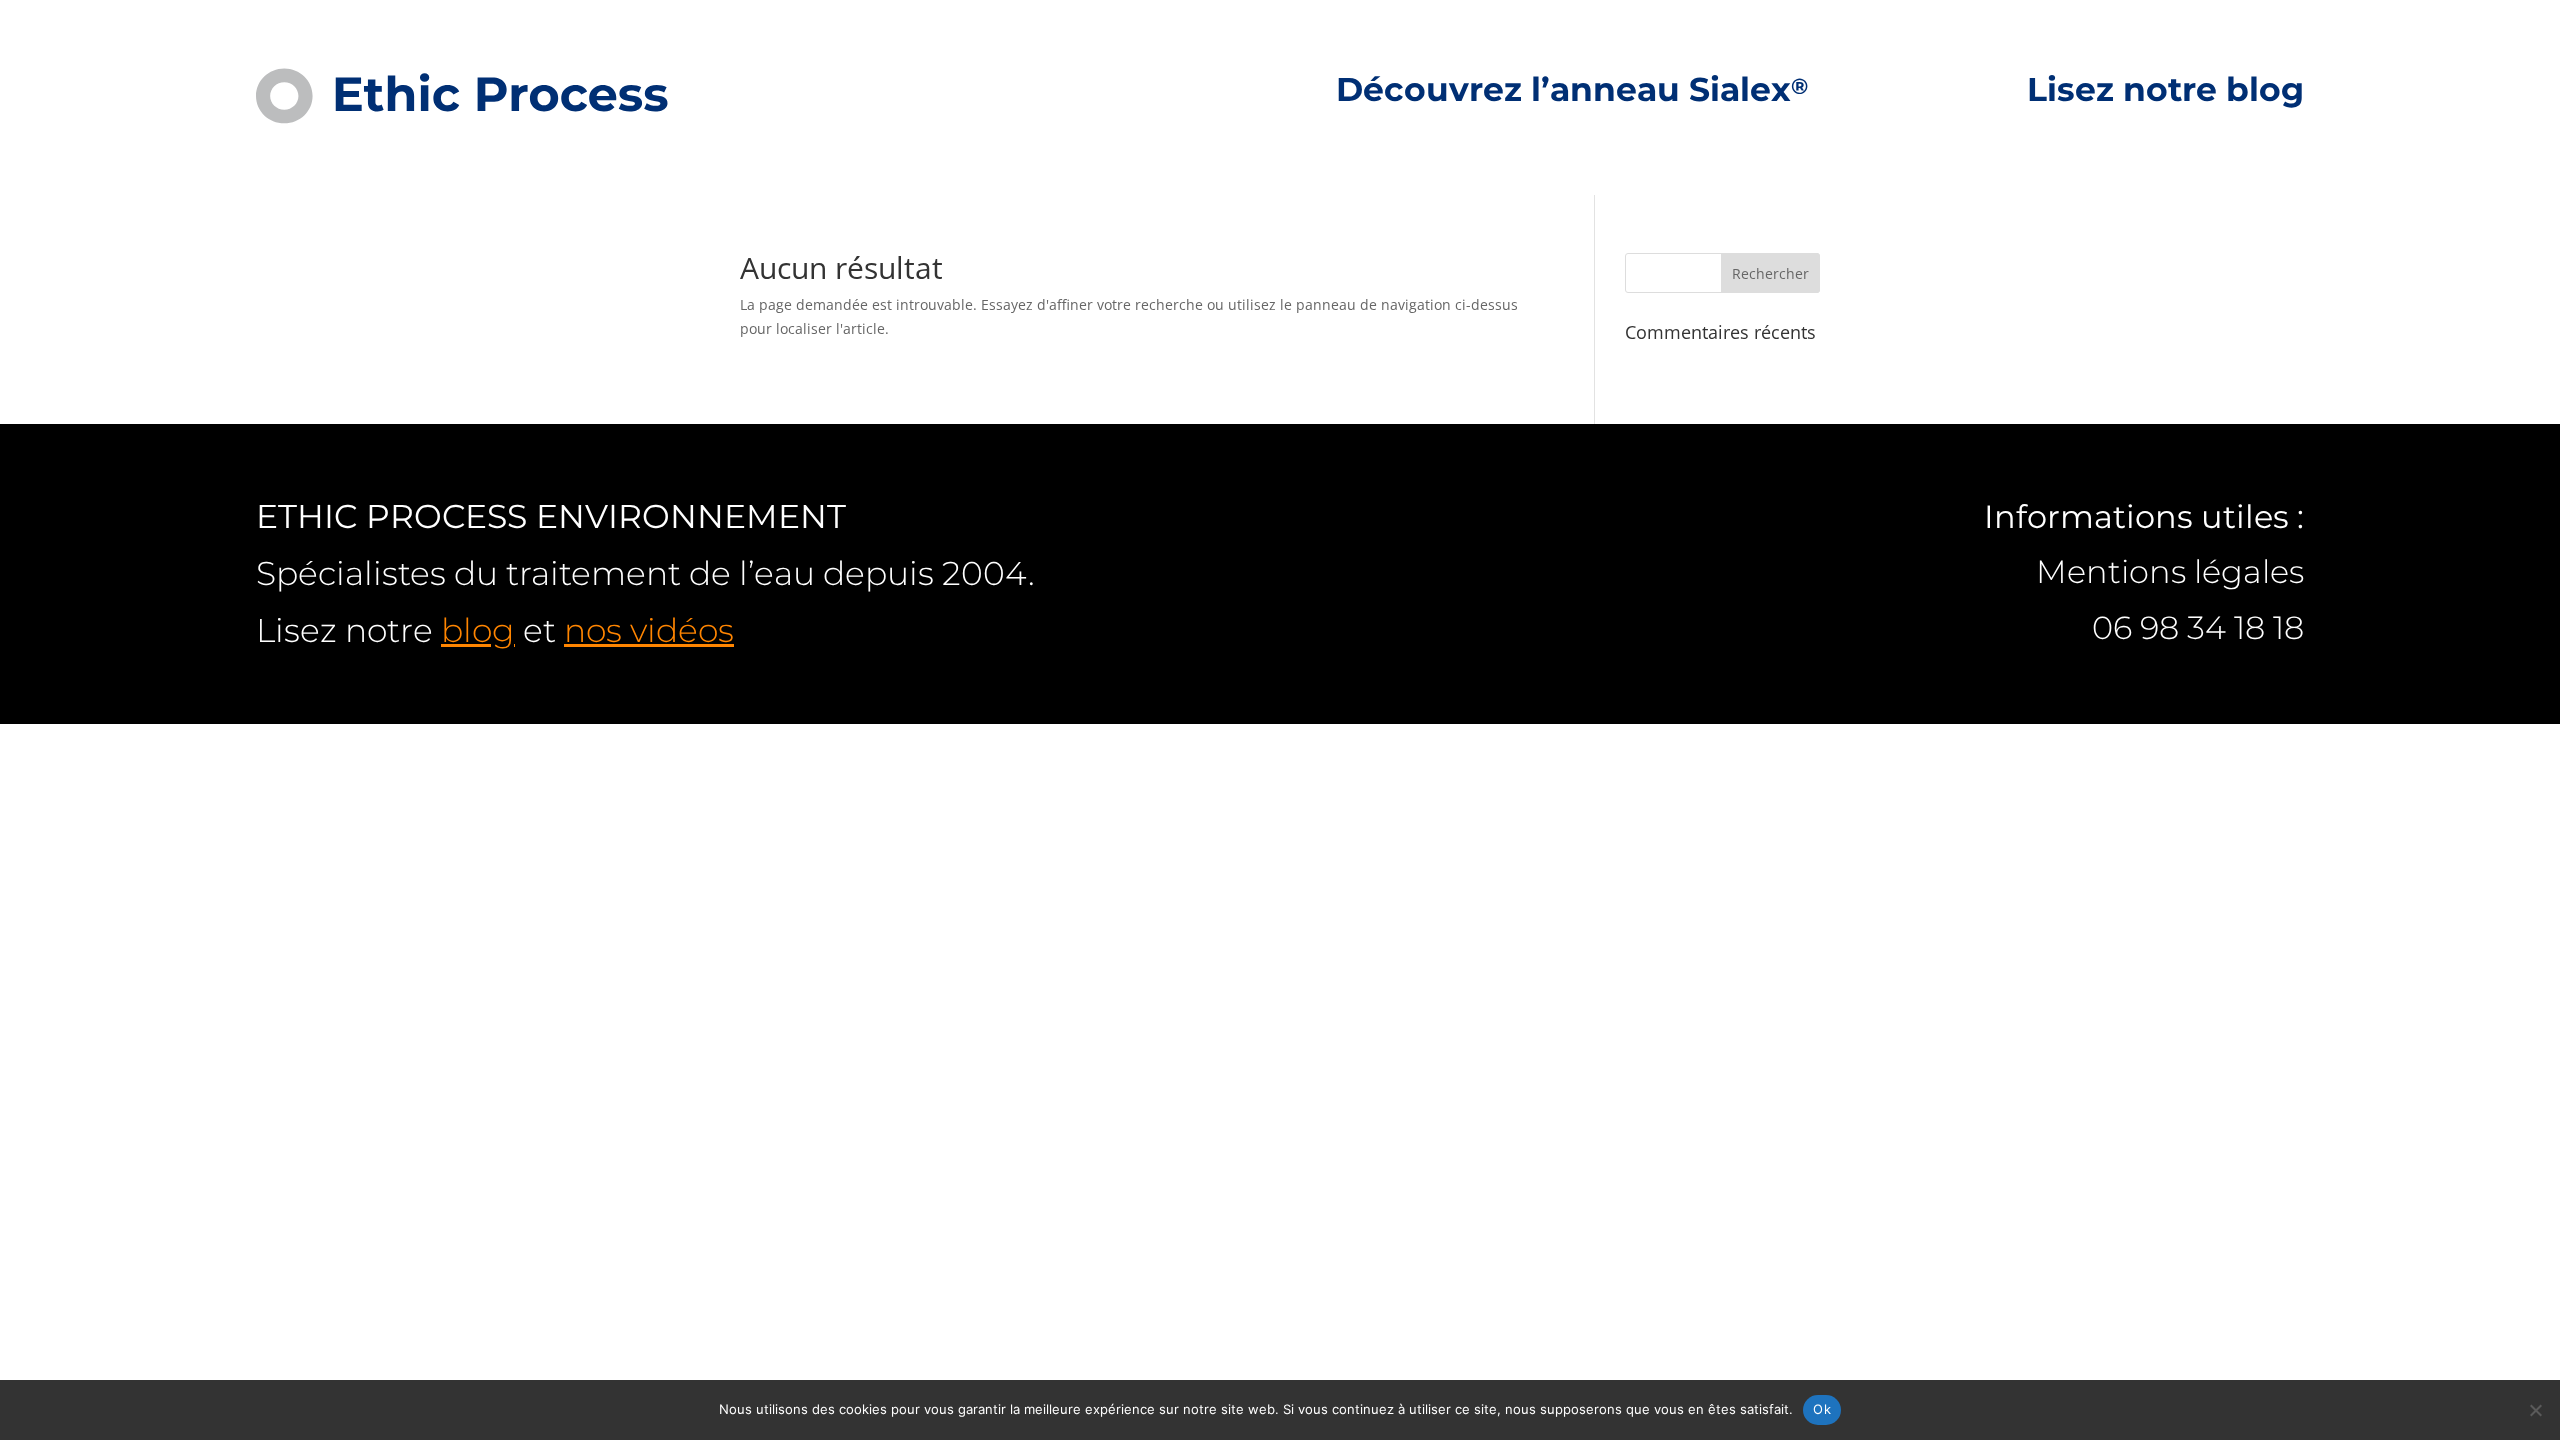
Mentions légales (2170, 571)
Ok (1822, 1409)
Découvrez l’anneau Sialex (1572, 91)
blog (478, 630)
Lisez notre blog (2165, 91)
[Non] (2535, 1410)
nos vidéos (649, 630)
